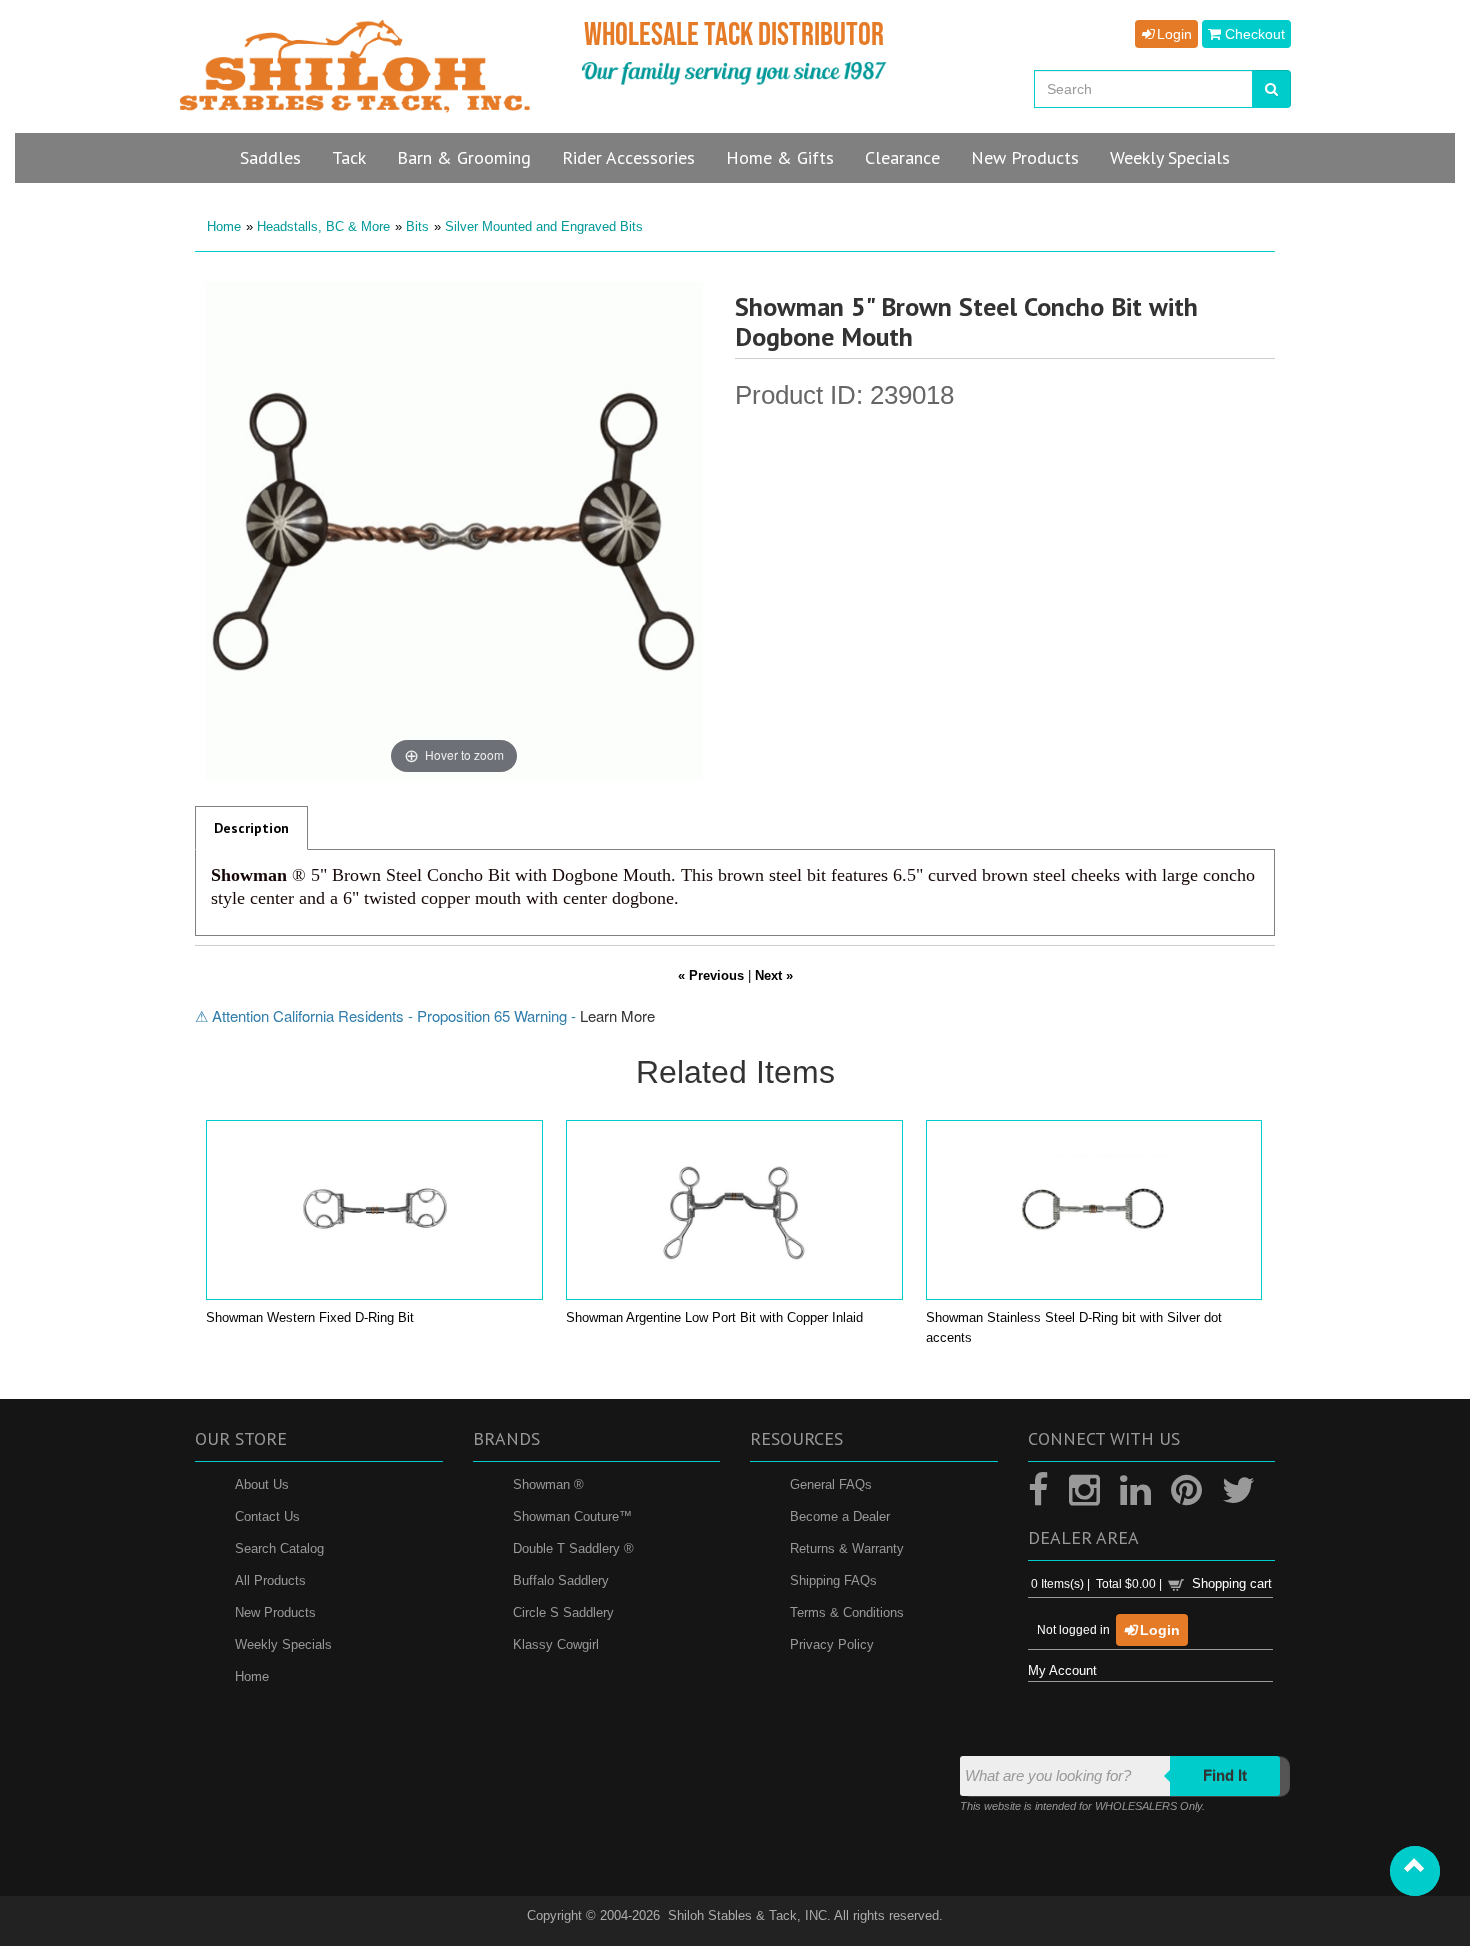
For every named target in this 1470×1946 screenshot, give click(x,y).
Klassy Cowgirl (556, 1644)
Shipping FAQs (833, 1580)
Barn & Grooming (464, 157)
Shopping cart (1232, 1583)
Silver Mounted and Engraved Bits (544, 226)
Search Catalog (279, 1548)
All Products (270, 1580)
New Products (275, 1612)
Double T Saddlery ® (573, 1548)
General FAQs (831, 1484)
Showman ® (548, 1484)
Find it (1225, 1775)
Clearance (902, 157)
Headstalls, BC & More (323, 226)
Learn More (617, 1015)
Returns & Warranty (847, 1548)
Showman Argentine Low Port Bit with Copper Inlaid (714, 1317)
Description (251, 828)
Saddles (270, 157)
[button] (1415, 1871)
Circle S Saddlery (563, 1612)
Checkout (1253, 34)
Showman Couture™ (572, 1516)
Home (224, 226)
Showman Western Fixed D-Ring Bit (310, 1317)
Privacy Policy (832, 1644)
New (1025, 157)
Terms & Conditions (847, 1612)
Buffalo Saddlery (561, 1580)
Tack (349, 157)
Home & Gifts (780, 157)
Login (1172, 34)
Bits (417, 226)
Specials (1170, 157)
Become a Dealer (840, 1516)
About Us (262, 1484)
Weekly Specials (283, 1644)
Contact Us (267, 1516)
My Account (1062, 1670)
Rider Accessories (628, 157)
